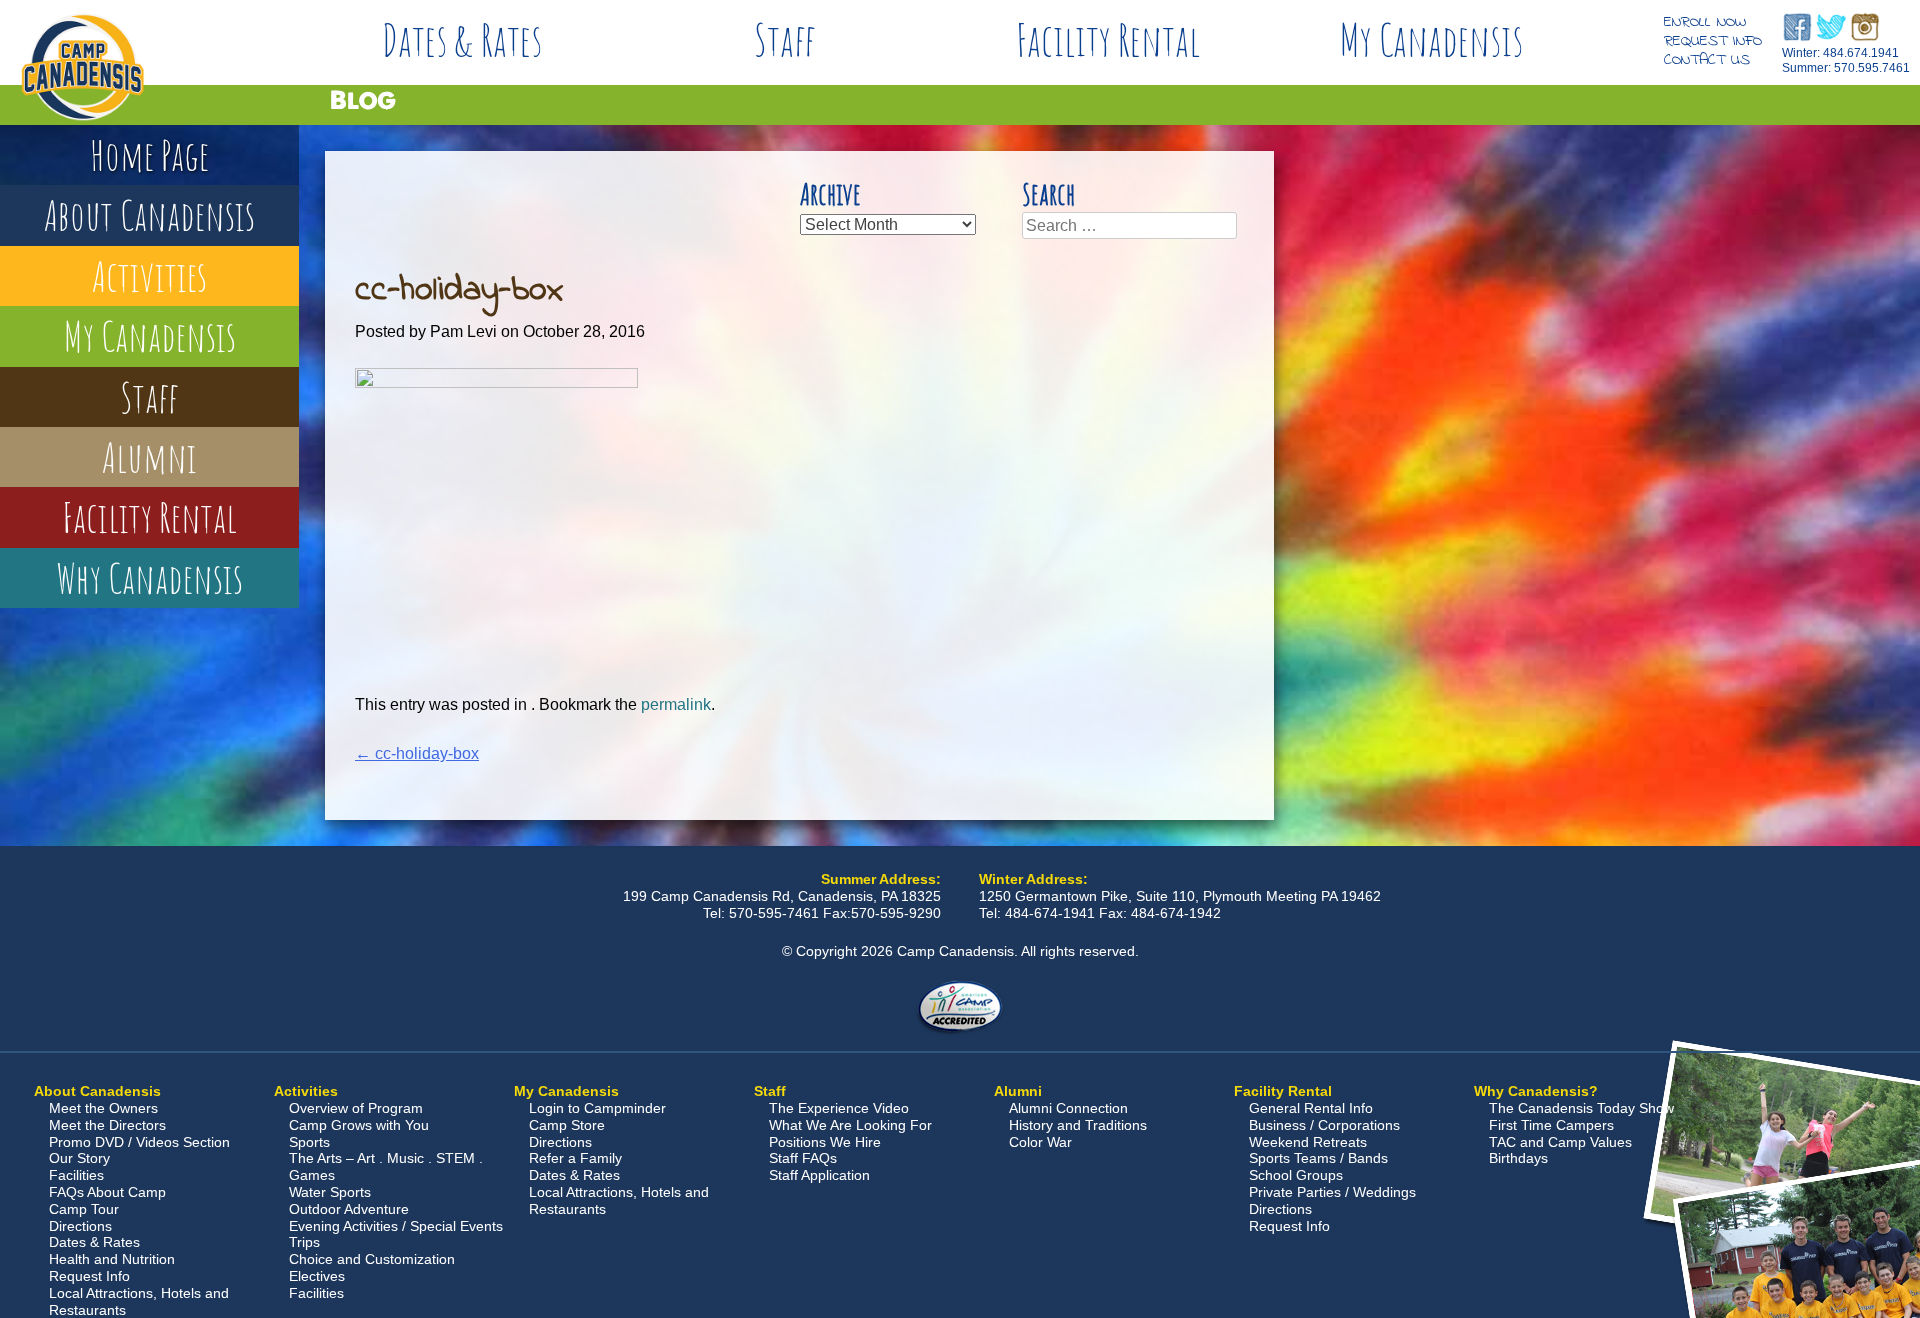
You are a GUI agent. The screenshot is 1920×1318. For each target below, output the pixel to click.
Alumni (149, 456)
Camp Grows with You (359, 1125)
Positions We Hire (825, 1142)
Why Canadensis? (1536, 1091)
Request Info (1713, 41)
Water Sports (330, 1192)
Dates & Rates (462, 40)
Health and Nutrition (112, 1259)
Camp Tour (84, 1209)
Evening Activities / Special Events (396, 1226)
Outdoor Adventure (349, 1209)
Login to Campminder (597, 1108)
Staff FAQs (803, 1158)
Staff (785, 40)
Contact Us (1707, 60)
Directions (80, 1226)
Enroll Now (1705, 22)
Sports (309, 1142)
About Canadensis (149, 214)
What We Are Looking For (850, 1125)
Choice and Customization (372, 1259)
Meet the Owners (103, 1108)
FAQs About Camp (107, 1192)
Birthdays (1518, 1158)
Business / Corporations (1324, 1125)
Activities (149, 275)
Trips (304, 1242)
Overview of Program (356, 1108)
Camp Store (567, 1125)
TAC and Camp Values (1560, 1142)
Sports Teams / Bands (1318, 1158)
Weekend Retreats (1308, 1142)
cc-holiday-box (417, 753)
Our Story (79, 1158)
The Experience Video (839, 1108)
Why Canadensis (149, 577)
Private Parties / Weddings (1332, 1192)
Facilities (76, 1175)
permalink (676, 704)
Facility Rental (1108, 40)
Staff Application (819, 1175)
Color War (1040, 1142)
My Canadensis (1431, 40)
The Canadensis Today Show (1581, 1108)
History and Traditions (1078, 1125)
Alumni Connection (1068, 1108)
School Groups (1296, 1175)
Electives (317, 1276)
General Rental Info (1311, 1108)
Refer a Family (575, 1158)
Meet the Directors (107, 1125)
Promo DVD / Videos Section (139, 1142)
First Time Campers (1551, 1125)
